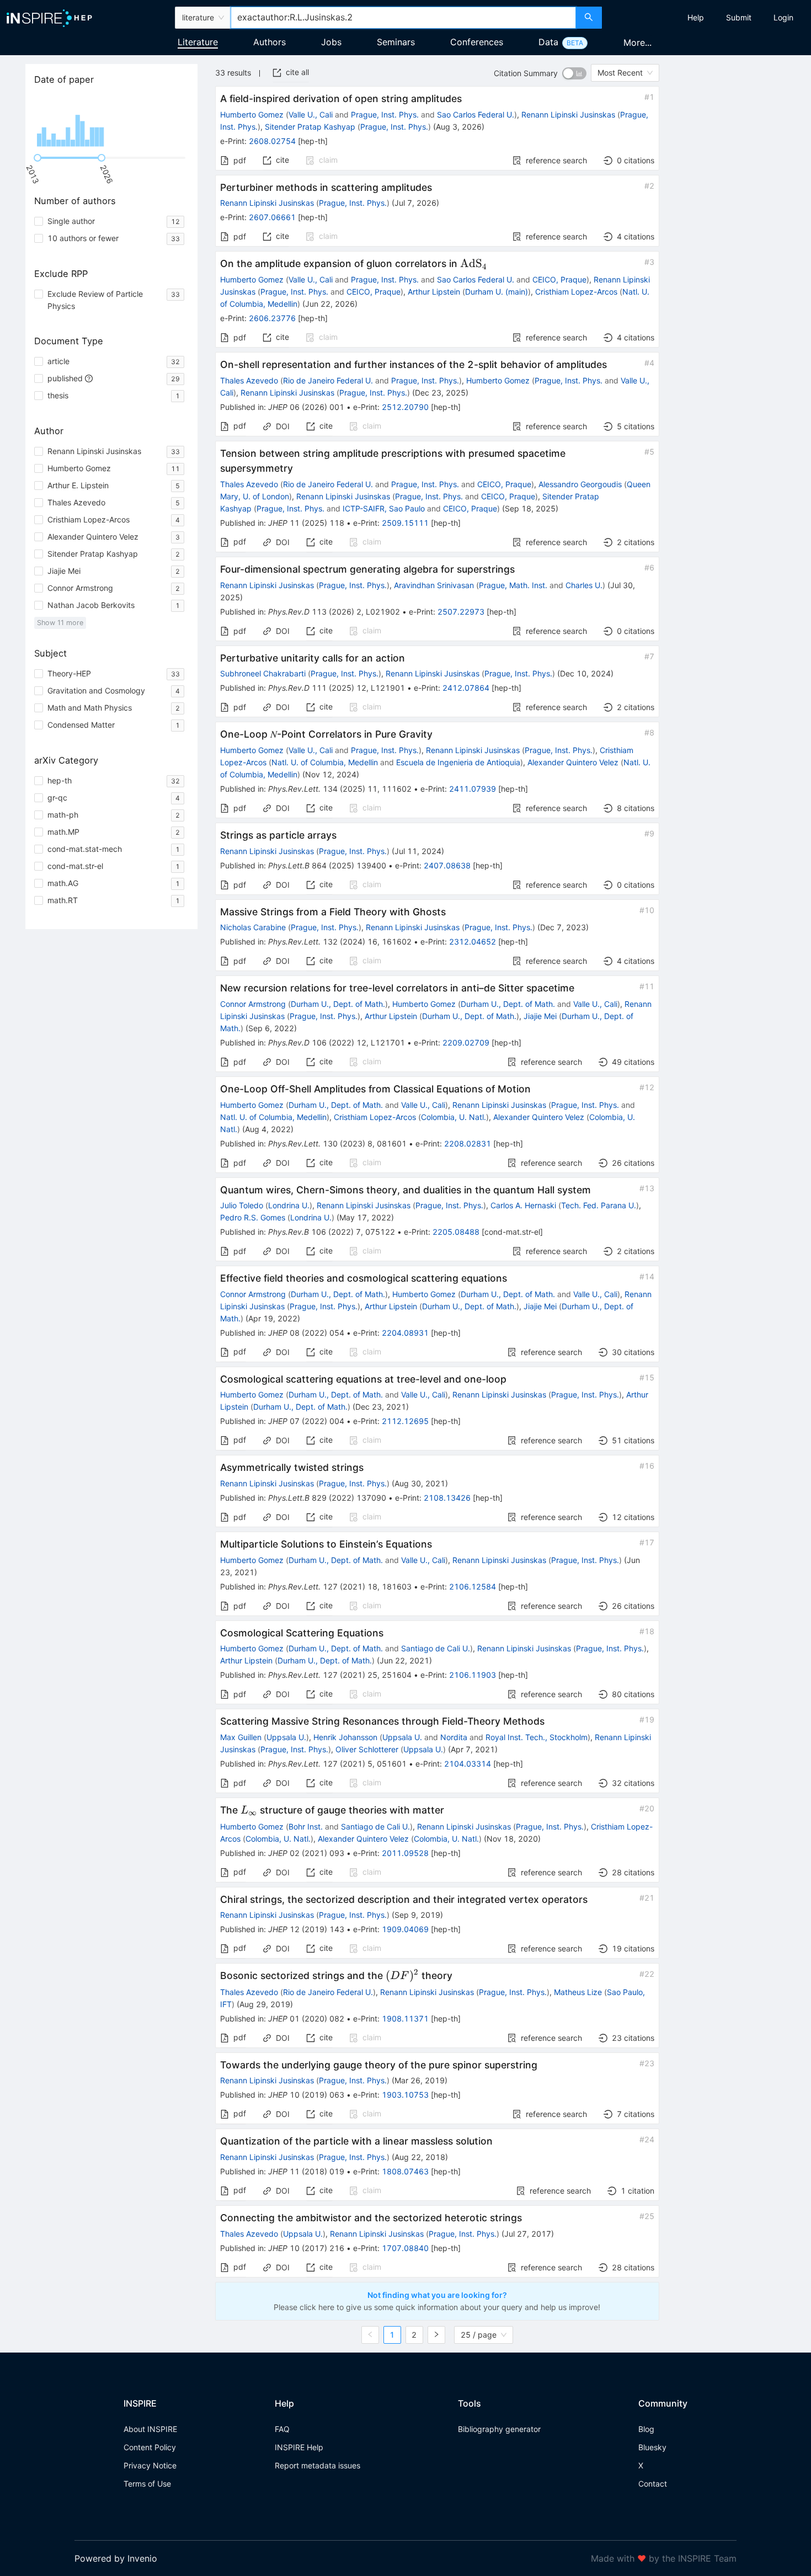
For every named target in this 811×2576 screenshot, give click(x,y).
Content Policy (150, 2447)
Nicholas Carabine (253, 927)
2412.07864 (466, 688)
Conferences (477, 42)
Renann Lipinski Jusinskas (568, 114)
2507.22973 (461, 612)
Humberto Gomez (252, 114)
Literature (198, 42)
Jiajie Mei (540, 1016)
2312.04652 (473, 942)
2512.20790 (405, 407)
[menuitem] (696, 18)
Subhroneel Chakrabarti (263, 673)
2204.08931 (405, 1333)
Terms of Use (147, 2484)
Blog (646, 2429)
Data (548, 42)
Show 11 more (60, 623)
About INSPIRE (150, 2429)
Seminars (396, 42)
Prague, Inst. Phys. (385, 114)
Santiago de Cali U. (436, 1648)
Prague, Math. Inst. (513, 585)
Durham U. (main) (497, 292)
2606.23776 (272, 318)
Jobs (331, 42)
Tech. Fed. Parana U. (599, 1205)
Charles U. (584, 585)
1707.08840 (405, 2248)
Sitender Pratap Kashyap (310, 127)
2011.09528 (405, 1853)
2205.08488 (456, 1232)
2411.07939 (473, 789)
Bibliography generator (499, 2429)
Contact (653, 2484)
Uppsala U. (286, 1737)
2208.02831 (468, 1143)
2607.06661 (272, 217)
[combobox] (404, 18)
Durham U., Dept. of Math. (338, 1004)
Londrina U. (289, 1205)
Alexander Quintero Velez (573, 762)
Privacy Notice (150, 2465)
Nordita (454, 1737)
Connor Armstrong (253, 1004)
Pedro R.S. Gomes (253, 1217)
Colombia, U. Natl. (453, 1117)
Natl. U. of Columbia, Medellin (325, 762)
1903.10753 (405, 2095)
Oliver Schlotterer (367, 1749)
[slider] (38, 158)
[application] (111, 121)
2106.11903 (473, 1675)
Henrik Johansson (345, 1737)
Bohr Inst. (306, 1826)
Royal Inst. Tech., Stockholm (537, 1737)
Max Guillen (241, 1737)
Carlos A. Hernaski (523, 1205)
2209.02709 (466, 1042)
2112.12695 (405, 1421)
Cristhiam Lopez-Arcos (576, 292)
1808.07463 (405, 2171)
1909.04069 (405, 1929)
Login (783, 17)
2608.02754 (272, 141)
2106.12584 (473, 1586)
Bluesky (652, 2447)
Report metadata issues (318, 2465)
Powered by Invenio (116, 2558)
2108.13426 (447, 1498)
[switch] (574, 73)
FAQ (282, 2429)
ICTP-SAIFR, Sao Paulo (384, 508)
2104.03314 (468, 1764)
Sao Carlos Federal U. (476, 114)
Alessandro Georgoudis (580, 484)
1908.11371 (405, 2018)
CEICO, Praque (559, 279)
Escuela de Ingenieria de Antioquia (458, 762)
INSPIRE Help (299, 2447)
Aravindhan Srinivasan (434, 585)
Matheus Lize (578, 1992)
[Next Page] (436, 2335)
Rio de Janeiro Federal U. (328, 380)
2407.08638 (447, 865)
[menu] (708, 18)
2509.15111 (405, 523)
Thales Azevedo (249, 380)
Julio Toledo (242, 1205)
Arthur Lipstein (434, 292)
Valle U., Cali (311, 114)
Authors (270, 42)
